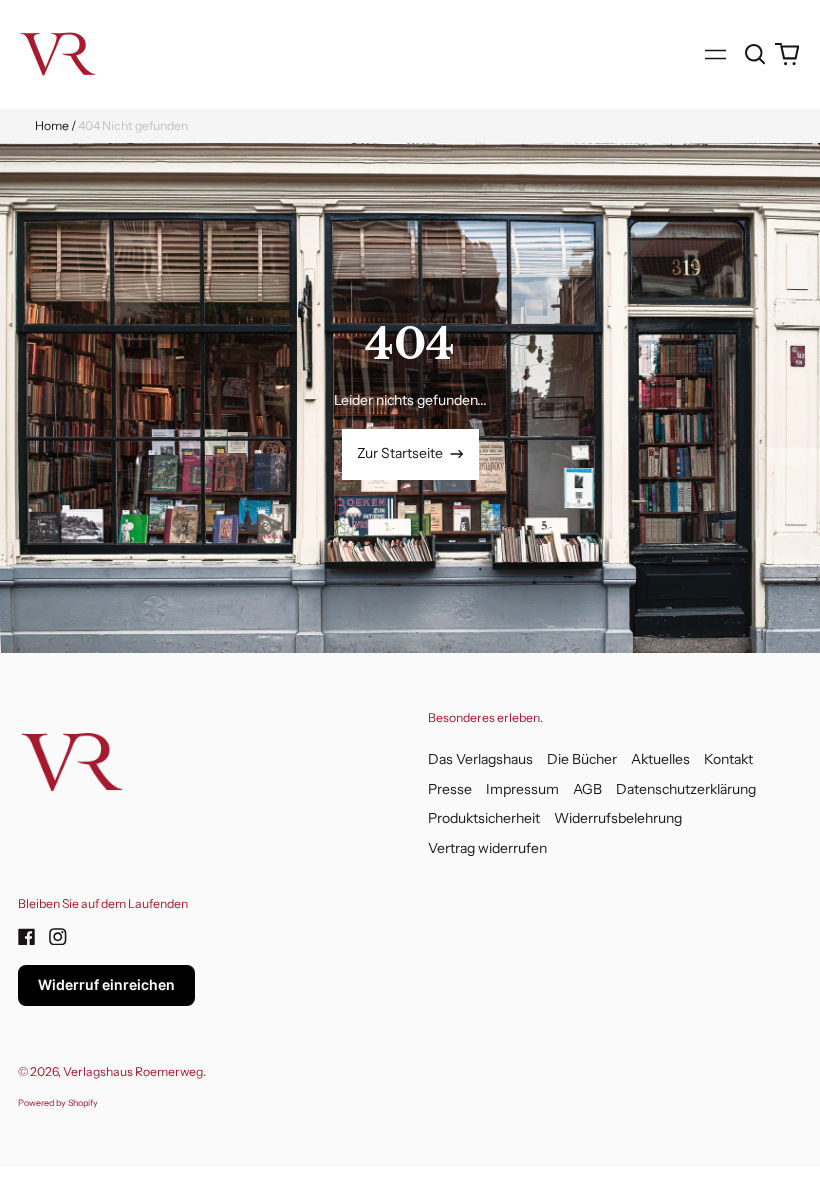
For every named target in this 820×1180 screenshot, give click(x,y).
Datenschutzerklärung (686, 789)
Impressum (522, 789)
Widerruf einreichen (106, 984)
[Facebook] (27, 937)
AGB (587, 789)
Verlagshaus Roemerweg (133, 1071)
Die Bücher (582, 759)
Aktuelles (660, 759)
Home (52, 125)
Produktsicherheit (484, 818)
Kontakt (728, 759)
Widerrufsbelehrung (618, 818)
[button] (756, 54)
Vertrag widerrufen (487, 848)
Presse (450, 789)
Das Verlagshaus (480, 759)
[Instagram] (58, 937)
